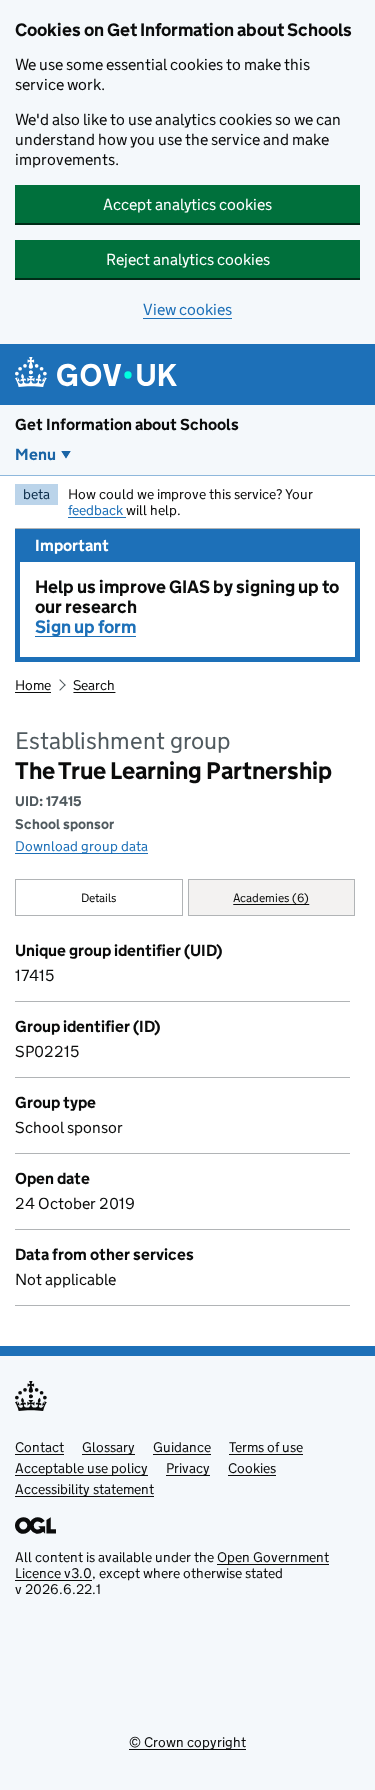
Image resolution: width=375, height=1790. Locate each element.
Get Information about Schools (127, 424)
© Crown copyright (187, 1742)
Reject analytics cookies (188, 259)
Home (33, 685)
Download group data (81, 846)
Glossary (108, 1447)
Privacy (188, 1468)
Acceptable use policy (81, 1468)
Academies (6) (271, 897)
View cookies (187, 309)
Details (99, 897)
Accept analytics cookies (187, 204)
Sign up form (85, 627)
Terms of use (266, 1447)
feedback (97, 510)
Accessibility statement (84, 1489)
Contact (39, 1447)
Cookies (252, 1468)
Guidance (182, 1447)
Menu (35, 454)
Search (94, 685)
